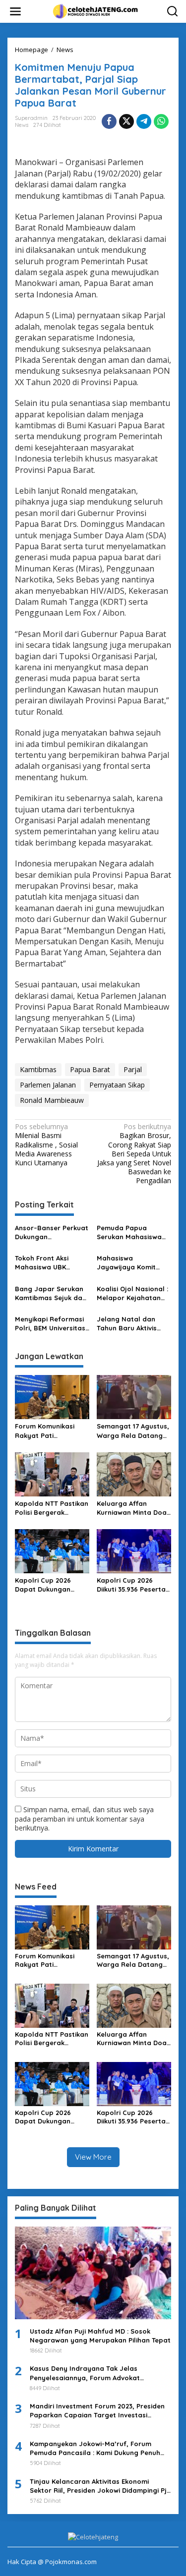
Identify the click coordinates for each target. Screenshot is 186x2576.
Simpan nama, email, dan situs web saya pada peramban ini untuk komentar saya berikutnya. (84, 1818)
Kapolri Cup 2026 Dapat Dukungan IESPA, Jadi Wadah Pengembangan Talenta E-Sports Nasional (45, 1585)
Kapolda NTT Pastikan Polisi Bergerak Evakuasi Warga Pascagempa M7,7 (52, 1508)
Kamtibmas (38, 1069)
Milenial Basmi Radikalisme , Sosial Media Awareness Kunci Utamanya (46, 1145)
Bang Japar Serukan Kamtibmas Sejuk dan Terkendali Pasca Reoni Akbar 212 (51, 1293)
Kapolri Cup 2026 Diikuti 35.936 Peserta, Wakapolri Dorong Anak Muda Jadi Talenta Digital (132, 1585)
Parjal (133, 1069)
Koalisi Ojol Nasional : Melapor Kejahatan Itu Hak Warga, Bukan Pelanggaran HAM (133, 1293)
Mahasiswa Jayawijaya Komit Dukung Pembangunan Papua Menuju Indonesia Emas (134, 1263)
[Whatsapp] (161, 121)
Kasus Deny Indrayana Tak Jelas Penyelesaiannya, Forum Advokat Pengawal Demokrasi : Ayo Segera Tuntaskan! (86, 2373)
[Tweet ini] (126, 121)
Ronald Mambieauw (52, 1100)
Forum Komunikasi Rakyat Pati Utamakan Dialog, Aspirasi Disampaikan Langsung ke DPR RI (50, 1431)
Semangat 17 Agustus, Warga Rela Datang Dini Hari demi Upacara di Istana (133, 1431)
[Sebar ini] (109, 121)
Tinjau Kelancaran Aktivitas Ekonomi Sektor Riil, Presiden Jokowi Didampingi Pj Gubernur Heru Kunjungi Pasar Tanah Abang (98, 2486)
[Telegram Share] (144, 121)
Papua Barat (90, 1069)
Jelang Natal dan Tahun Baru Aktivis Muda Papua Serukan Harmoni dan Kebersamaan (132, 1324)
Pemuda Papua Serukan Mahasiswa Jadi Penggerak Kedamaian (129, 1232)
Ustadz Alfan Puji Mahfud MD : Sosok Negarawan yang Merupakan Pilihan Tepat (100, 2336)
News (22, 125)
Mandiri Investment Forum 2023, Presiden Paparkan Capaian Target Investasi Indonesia (97, 2411)
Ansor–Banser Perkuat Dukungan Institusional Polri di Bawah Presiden (52, 1232)
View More (93, 2157)
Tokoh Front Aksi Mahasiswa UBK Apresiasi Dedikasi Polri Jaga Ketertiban (51, 1263)
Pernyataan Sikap (117, 1085)
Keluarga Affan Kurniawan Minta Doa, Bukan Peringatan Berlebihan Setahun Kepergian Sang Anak (133, 1508)
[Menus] (15, 11)
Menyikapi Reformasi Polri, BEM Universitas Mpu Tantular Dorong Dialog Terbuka (50, 1324)
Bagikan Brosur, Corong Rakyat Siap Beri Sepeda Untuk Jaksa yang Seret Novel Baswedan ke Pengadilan (134, 1154)
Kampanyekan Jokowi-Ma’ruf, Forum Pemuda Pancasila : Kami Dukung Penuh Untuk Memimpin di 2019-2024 (95, 2448)
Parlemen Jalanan (48, 1085)
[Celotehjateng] (95, 11)
